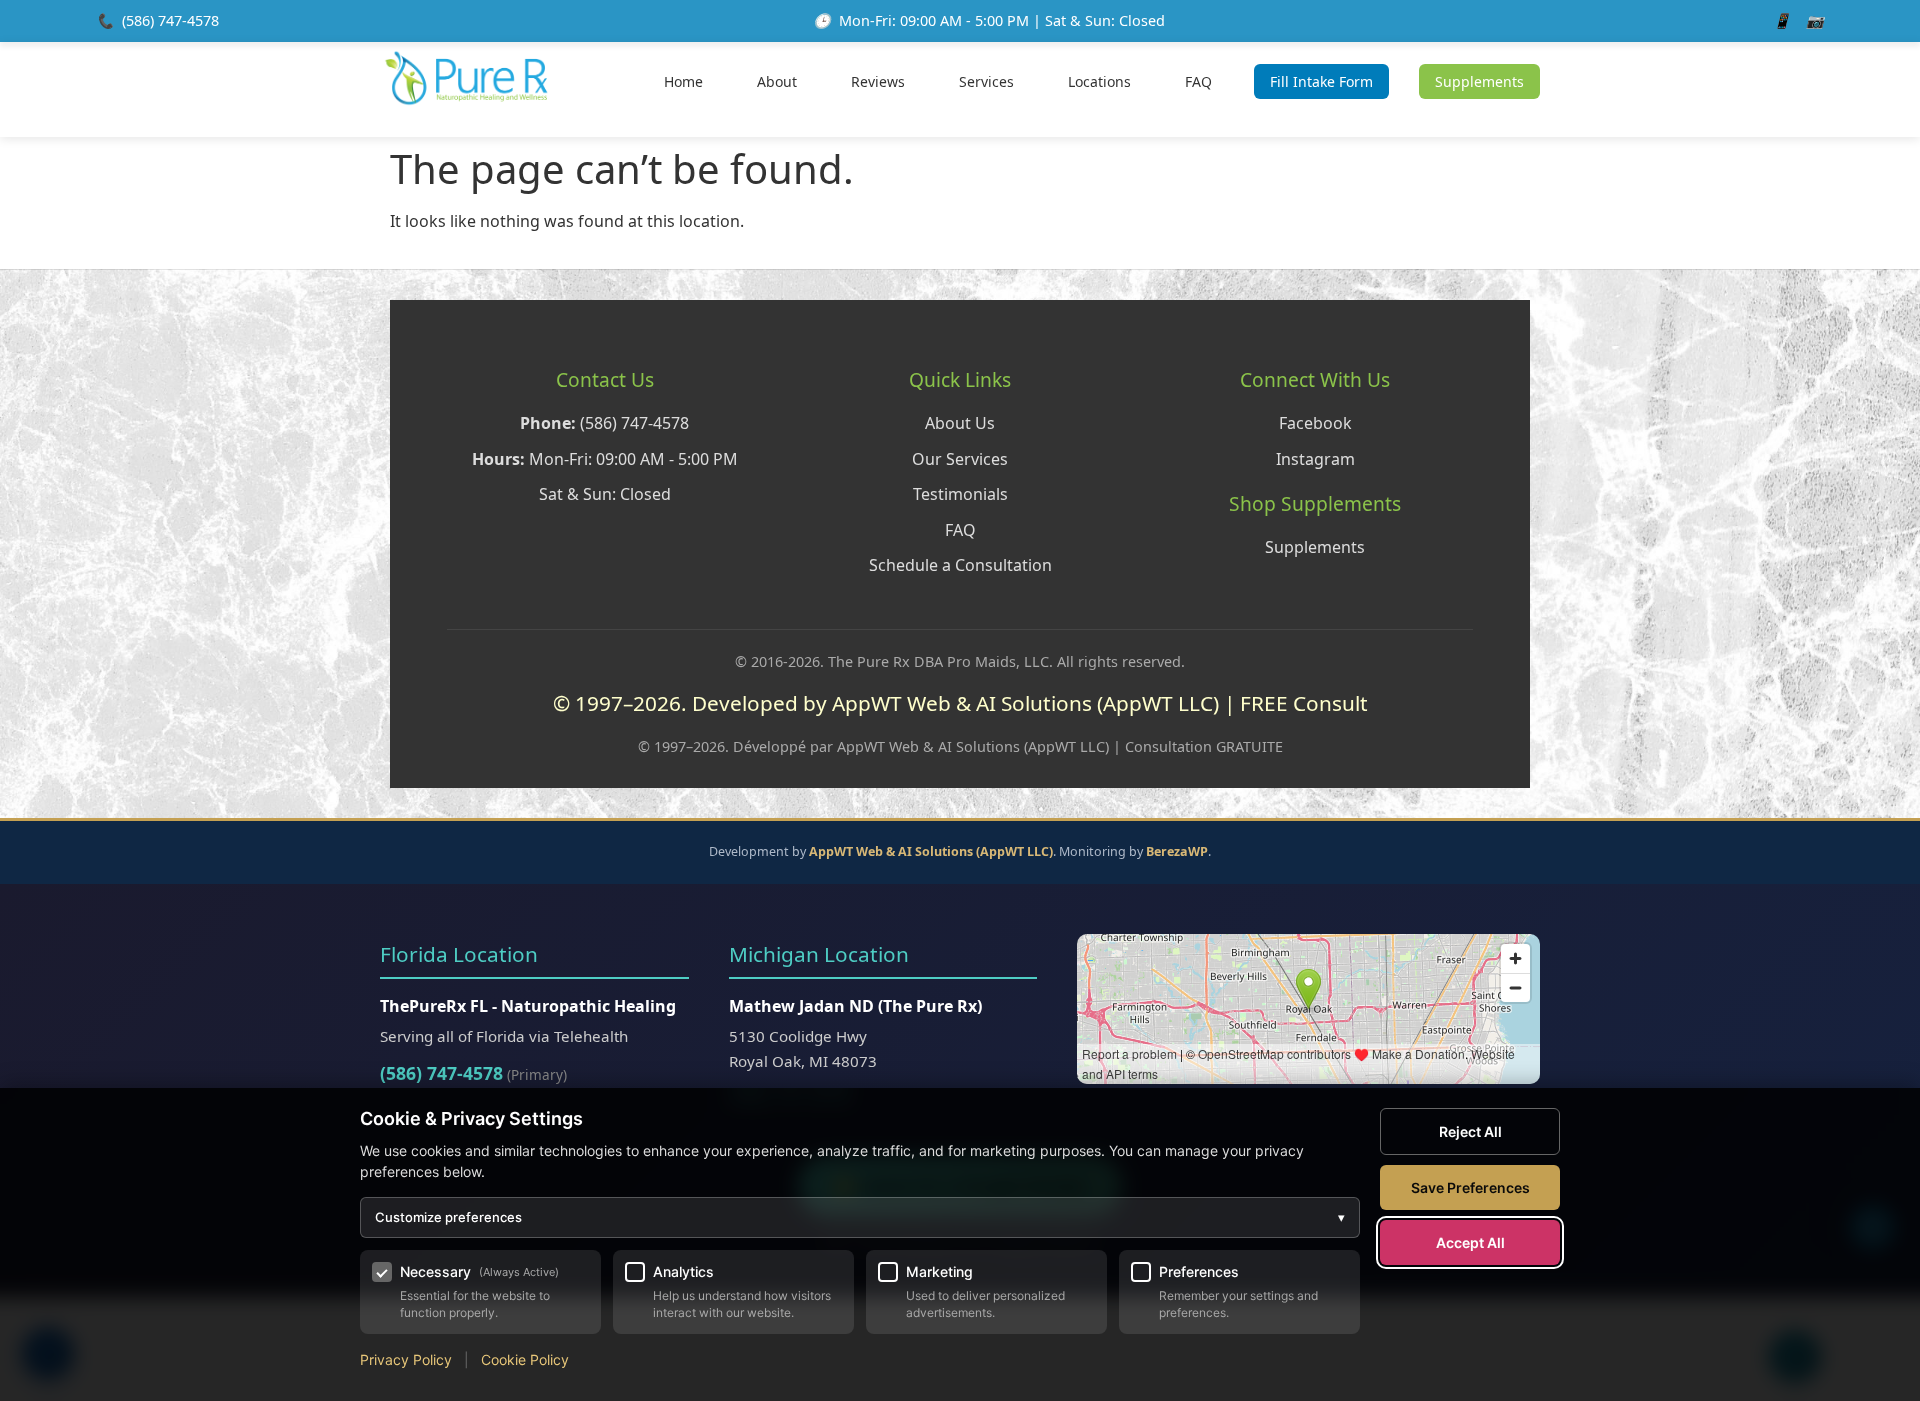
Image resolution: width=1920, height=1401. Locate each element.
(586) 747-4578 (170, 20)
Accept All (1470, 1242)
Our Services (960, 459)
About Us (960, 423)
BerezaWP (1177, 851)
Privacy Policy (406, 1359)
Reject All (1470, 1131)
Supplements (1479, 81)
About (777, 81)
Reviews (878, 81)
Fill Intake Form (1321, 81)
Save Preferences (1470, 1187)
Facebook (1315, 423)
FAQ (1198, 81)
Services (986, 81)
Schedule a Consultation (960, 565)
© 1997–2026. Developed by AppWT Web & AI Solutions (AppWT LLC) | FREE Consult (960, 703)
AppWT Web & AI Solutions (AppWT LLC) (931, 851)
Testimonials (960, 494)
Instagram (1315, 459)
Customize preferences (860, 1217)
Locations (1099, 81)
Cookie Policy (525, 1359)
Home (683, 81)
